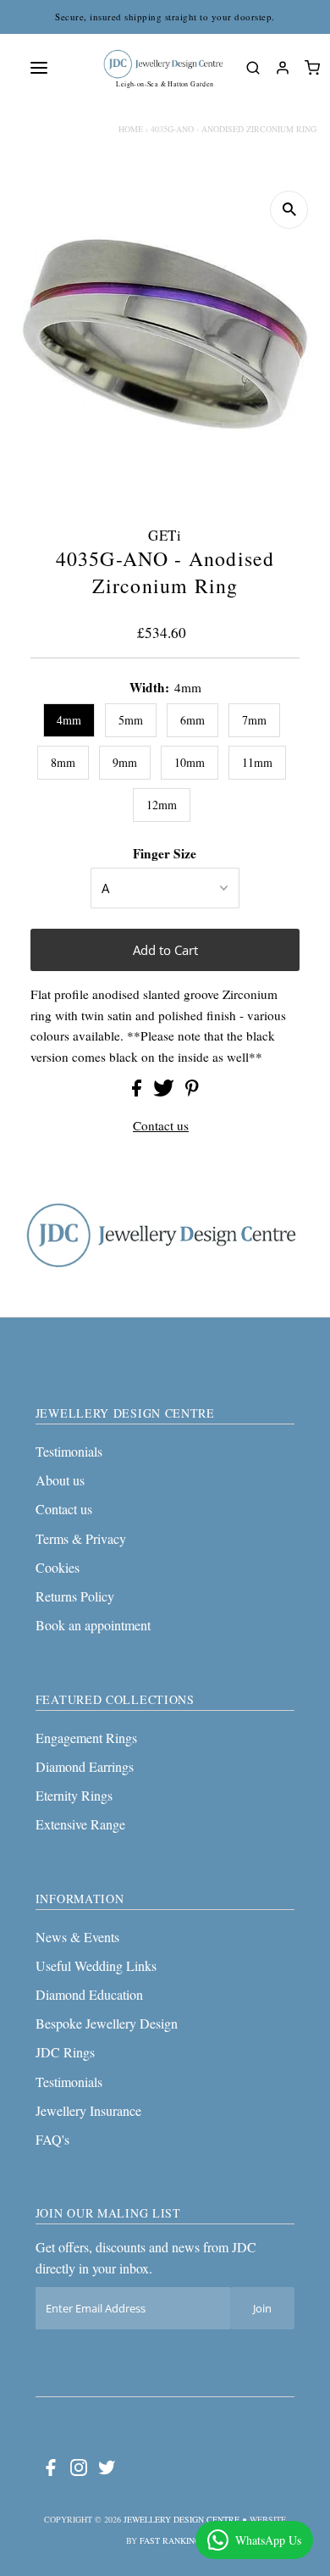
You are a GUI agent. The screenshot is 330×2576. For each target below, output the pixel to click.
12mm (162, 805)
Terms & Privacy (81, 1538)
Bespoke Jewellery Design (107, 2023)
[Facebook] (51, 2471)
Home (131, 129)
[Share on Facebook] (138, 1091)
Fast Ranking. (171, 2540)
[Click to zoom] (289, 210)
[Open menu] (39, 68)
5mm (131, 720)
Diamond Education (89, 1994)
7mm (254, 720)
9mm (125, 762)
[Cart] (312, 68)
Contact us (161, 1126)
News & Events (77, 1937)
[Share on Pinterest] (192, 1091)
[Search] (253, 68)
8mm (63, 762)
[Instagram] (79, 2471)
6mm (192, 720)
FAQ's (52, 2139)
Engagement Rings (86, 1738)
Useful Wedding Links (96, 1965)
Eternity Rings (74, 1795)
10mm (190, 762)
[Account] (282, 68)
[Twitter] (107, 2471)
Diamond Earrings (85, 1766)
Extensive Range (80, 1824)
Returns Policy (75, 1596)
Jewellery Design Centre (181, 2519)
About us (60, 1480)
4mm (69, 720)
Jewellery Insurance (88, 2110)
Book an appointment (93, 1625)
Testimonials (69, 1451)
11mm (257, 762)
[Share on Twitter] (165, 1091)
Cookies (58, 1567)
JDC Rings (65, 2052)
